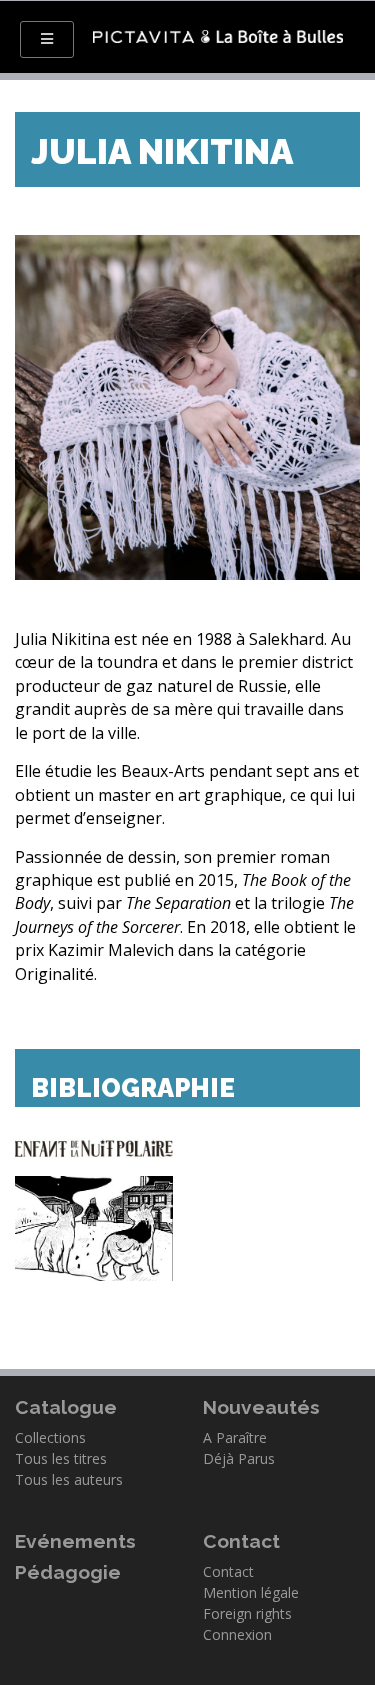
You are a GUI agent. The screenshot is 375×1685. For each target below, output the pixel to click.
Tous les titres (61, 1458)
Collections (50, 1437)
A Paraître (235, 1437)
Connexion (237, 1634)
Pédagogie (68, 1572)
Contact (228, 1571)
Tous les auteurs (69, 1479)
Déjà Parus (239, 1458)
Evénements (75, 1541)
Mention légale (251, 1592)
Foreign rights (247, 1613)
